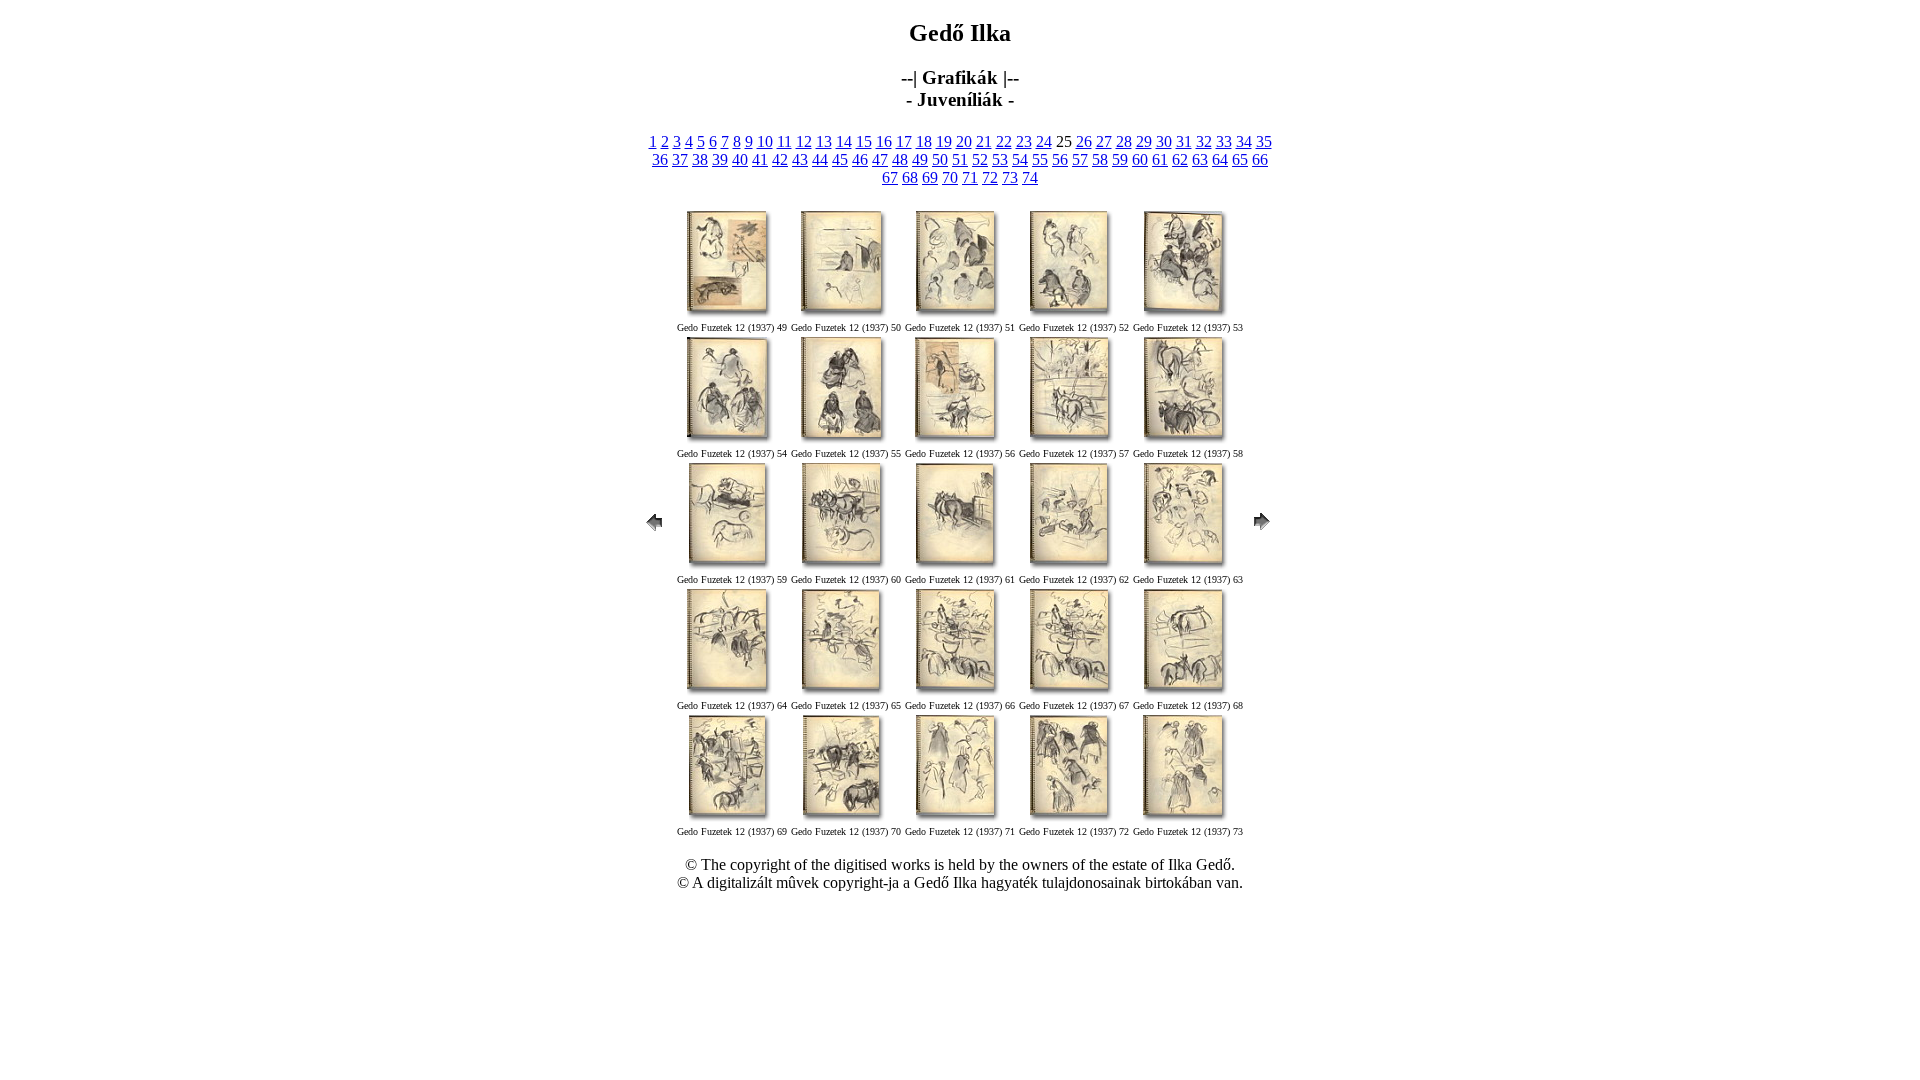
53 (1000, 159)
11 (784, 141)
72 (990, 177)
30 (1164, 141)
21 (984, 141)
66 (1260, 159)
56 (1060, 159)
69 (930, 177)
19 (944, 141)
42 (780, 159)
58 (1100, 159)
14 (844, 141)
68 (910, 177)
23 (1024, 141)
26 (1084, 141)
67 (890, 177)
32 (1204, 141)
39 (720, 159)
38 (700, 159)
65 (1240, 159)
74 (1030, 177)
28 (1124, 141)
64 (1220, 159)
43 (800, 159)
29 (1144, 141)
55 (1040, 159)
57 (1080, 159)
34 (1244, 141)
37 (680, 159)
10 (765, 141)
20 (964, 141)
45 (840, 159)
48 (900, 159)
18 (924, 141)
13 (824, 141)
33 (1224, 141)
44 (820, 159)
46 (860, 159)
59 (1120, 159)
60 (1140, 159)
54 (1020, 159)
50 (940, 159)
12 (804, 141)
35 (1264, 141)
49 (920, 159)
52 (980, 159)
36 (660, 159)
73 (1010, 177)
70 (950, 177)
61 (1160, 159)
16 (884, 141)
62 (1180, 159)
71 (970, 177)
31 (1184, 141)
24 (1044, 141)
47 (880, 159)
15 (864, 141)
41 (760, 159)
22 (1004, 141)
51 (960, 159)
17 (904, 141)
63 (1200, 159)
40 (740, 159)
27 (1104, 141)
